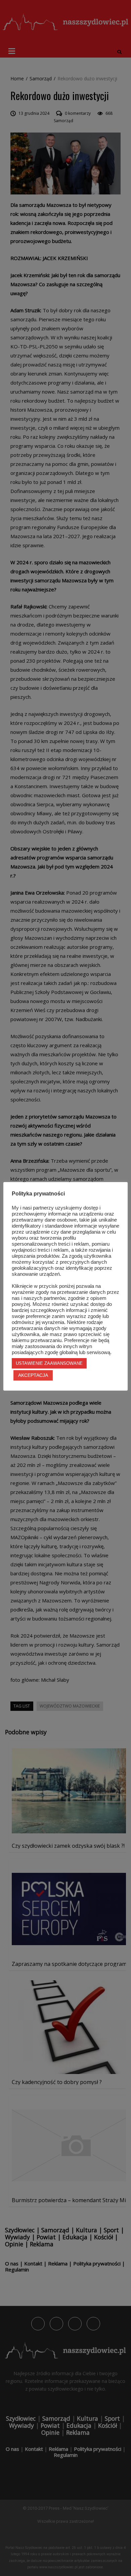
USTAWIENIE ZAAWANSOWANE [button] (49, 1363)
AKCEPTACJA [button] (33, 1375)
